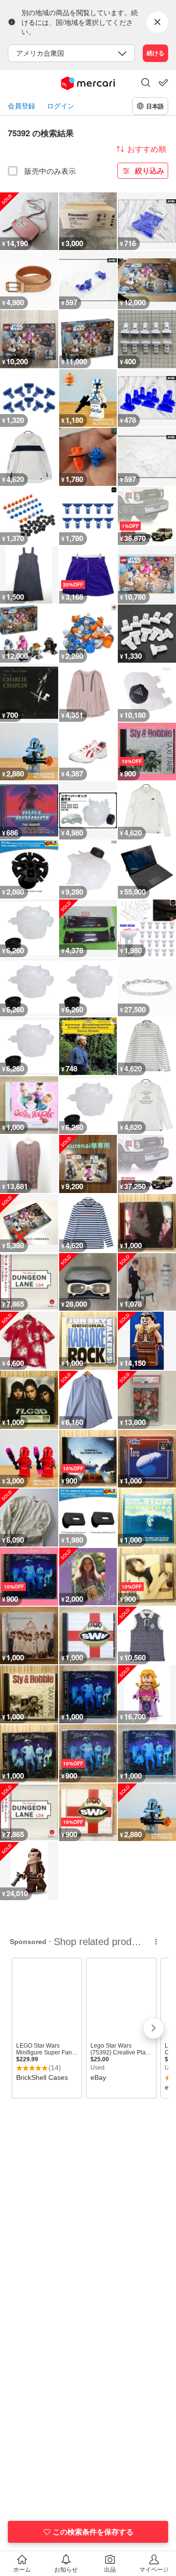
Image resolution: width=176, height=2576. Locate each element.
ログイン (61, 106)
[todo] (163, 83)
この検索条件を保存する (93, 2532)
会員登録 (22, 106)
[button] (146, 84)
